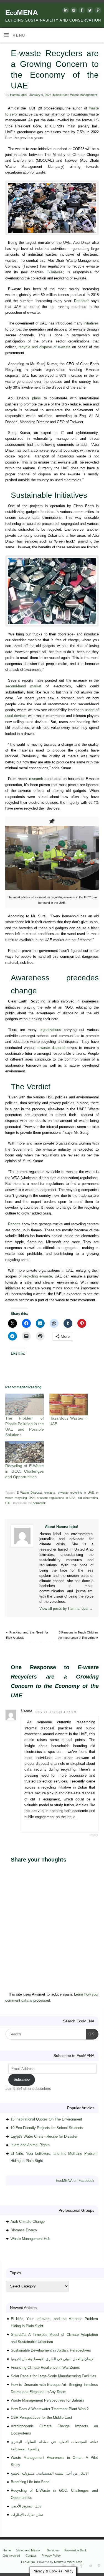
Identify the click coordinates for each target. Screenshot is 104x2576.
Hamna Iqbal (18, 95)
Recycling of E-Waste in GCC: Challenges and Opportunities (25, 1471)
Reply (94, 1835)
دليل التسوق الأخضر (26, 2506)
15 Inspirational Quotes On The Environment (46, 2119)
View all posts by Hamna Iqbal (66, 1609)
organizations (50, 1030)
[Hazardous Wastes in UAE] (69, 1405)
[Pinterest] (97, 11)
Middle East (61, 95)
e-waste (50, 1493)
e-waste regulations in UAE (56, 1498)
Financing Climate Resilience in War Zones (45, 2367)
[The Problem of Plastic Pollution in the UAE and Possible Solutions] (25, 1405)
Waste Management (84, 95)
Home (7, 2550)
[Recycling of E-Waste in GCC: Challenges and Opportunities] (25, 1452)
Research (82, 301)
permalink (39, 1503)
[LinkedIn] (65, 11)
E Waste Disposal (29, 1493)
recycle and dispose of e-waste (45, 347)
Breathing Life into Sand (30, 2482)
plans (36, 398)
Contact (31, 2556)
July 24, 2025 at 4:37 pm (56, 1712)
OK (90, 2034)
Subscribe (22, 2079)
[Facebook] (81, 11)
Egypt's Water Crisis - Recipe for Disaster (44, 2136)
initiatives (91, 323)
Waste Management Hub (30, 2239)
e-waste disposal (51, 1048)
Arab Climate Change (28, 2222)
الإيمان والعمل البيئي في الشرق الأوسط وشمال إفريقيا (53, 2359)
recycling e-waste (38, 1276)
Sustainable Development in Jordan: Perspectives (51, 2350)
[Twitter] (89, 11)
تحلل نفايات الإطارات (27, 2515)
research (36, 779)
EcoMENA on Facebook (75, 2181)
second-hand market (23, 686)
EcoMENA (21, 12)
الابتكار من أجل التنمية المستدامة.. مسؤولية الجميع (50, 2473)
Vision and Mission (29, 2550)
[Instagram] (73, 11)
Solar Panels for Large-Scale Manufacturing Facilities (54, 2376)
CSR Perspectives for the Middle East (41, 2417)
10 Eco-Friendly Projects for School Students (47, 2128)
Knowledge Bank (76, 2550)
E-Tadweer (55, 272)
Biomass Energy (24, 2230)
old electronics (88, 1498)
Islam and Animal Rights (30, 2145)
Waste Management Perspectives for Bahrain (47, 2400)
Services (53, 2550)
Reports (14, 1224)
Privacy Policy (51, 2556)
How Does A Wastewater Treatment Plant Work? (50, 2409)
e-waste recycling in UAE (76, 1493)
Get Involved (11, 2556)
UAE (8, 1503)
